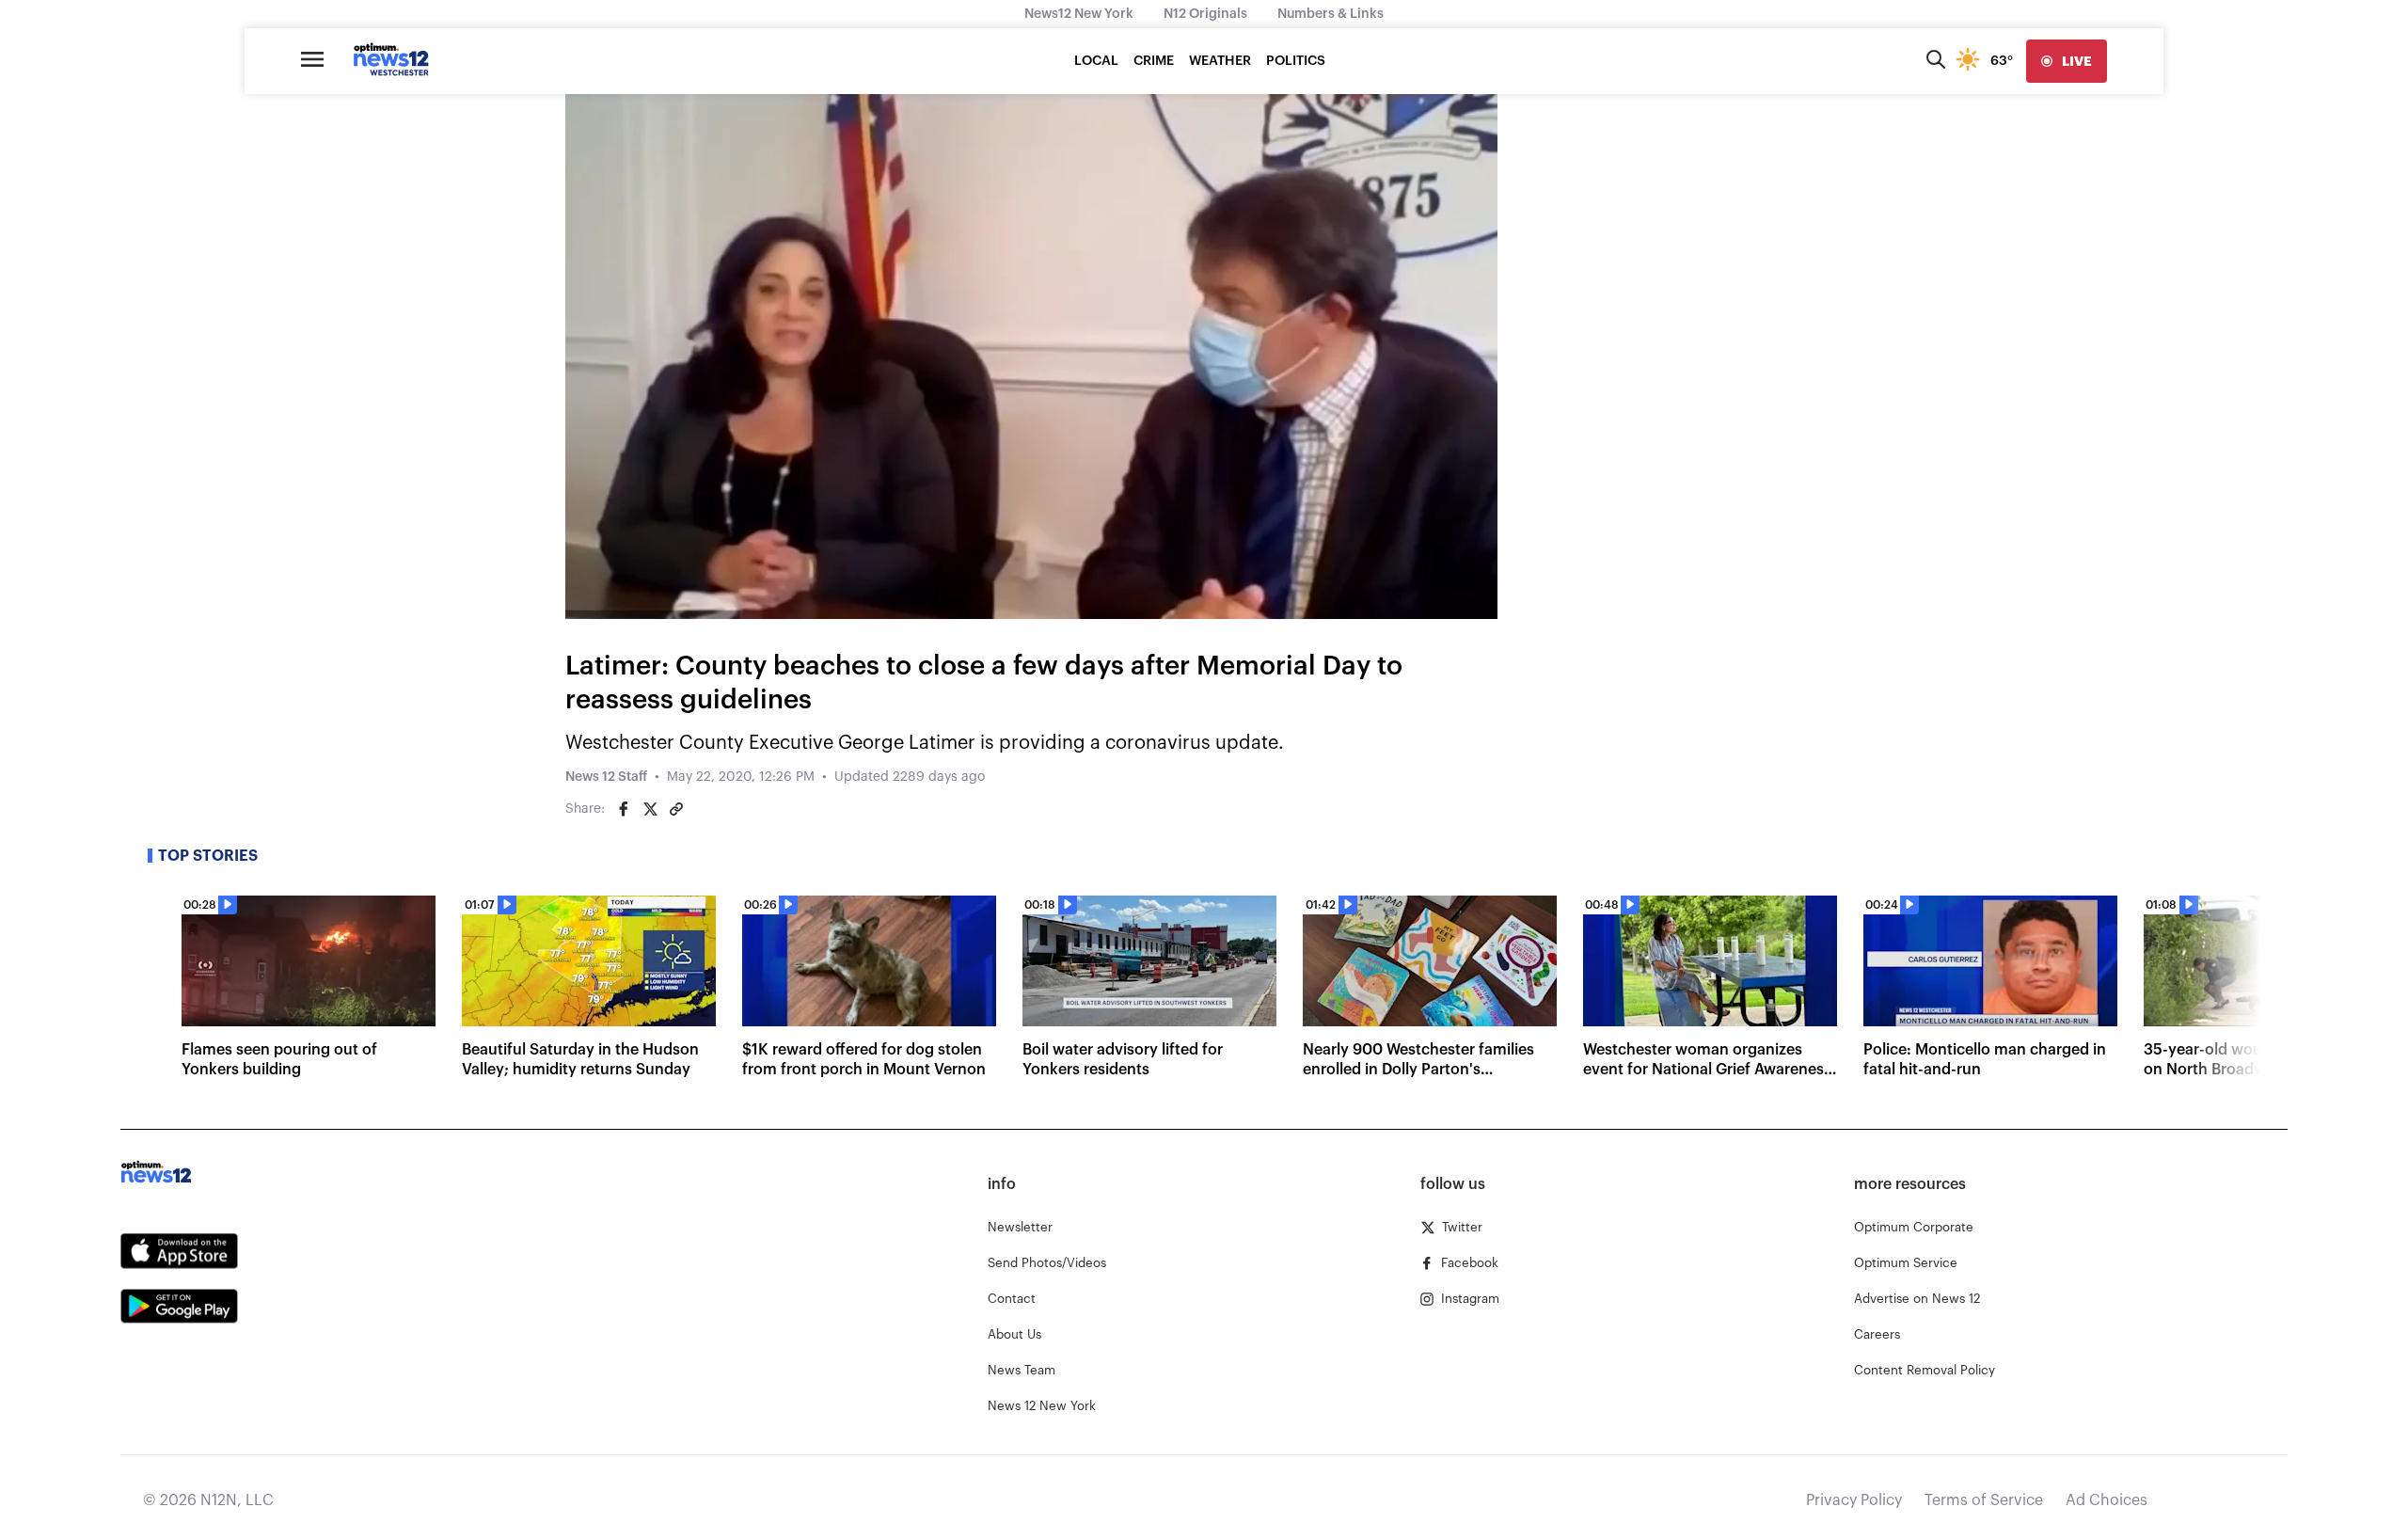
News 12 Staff (606, 777)
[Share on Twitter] (650, 809)
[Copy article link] (676, 809)
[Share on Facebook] (624, 809)
